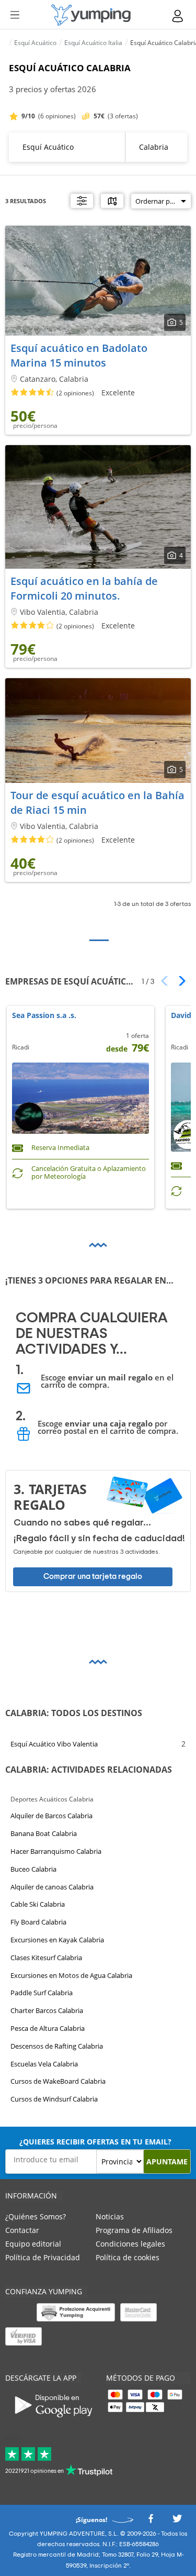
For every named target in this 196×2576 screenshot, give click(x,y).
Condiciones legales (130, 2244)
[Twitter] (177, 2521)
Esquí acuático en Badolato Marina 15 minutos (79, 355)
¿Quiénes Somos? (36, 2216)
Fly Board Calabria (38, 1922)
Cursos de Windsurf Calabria (54, 2099)
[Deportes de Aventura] (91, 15)
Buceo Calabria (33, 1869)
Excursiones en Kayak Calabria (57, 1940)
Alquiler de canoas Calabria (52, 1886)
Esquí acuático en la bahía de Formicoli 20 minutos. (84, 588)
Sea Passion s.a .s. (44, 1016)
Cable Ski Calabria (38, 1904)
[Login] (178, 16)
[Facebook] (151, 2521)
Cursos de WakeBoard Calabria (58, 2081)
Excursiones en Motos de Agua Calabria (71, 1975)
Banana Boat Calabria (44, 1833)
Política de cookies (128, 2257)
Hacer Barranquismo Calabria (56, 1851)
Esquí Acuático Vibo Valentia (54, 1744)
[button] (178, 981)
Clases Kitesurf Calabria (46, 1958)
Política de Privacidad (43, 2257)
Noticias (110, 2216)
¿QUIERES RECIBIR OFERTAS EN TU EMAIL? (95, 2142)
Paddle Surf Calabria (42, 1993)
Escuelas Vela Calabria (44, 2063)
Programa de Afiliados (134, 2230)
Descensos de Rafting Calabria (57, 2046)
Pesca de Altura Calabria (48, 2028)
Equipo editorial (33, 2244)
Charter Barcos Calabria (47, 2010)
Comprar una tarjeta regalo (93, 1577)
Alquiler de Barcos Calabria (51, 1816)
